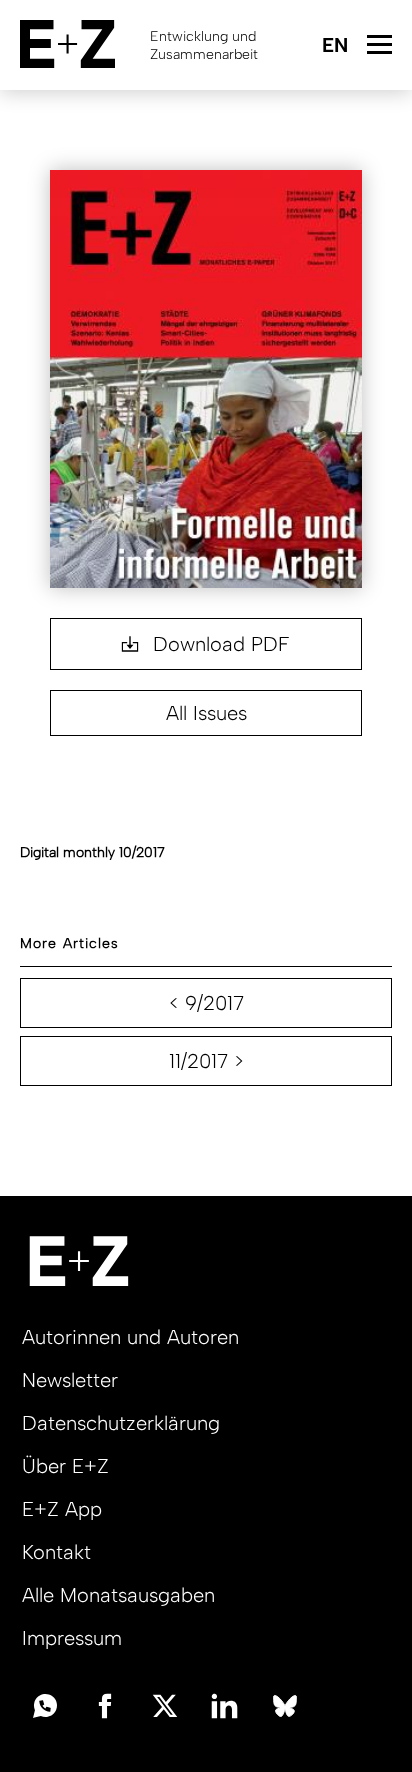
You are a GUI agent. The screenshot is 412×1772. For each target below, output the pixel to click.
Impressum (72, 1638)
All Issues (206, 713)
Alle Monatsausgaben (118, 1595)
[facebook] (105, 1704)
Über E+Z (65, 1466)
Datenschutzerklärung (121, 1423)
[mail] (45, 1704)
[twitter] (165, 1704)
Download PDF (218, 644)
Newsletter (70, 1380)
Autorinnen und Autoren (130, 1337)
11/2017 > (206, 1061)
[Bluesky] (285, 1704)
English (334, 46)
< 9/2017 (206, 1003)
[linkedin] (225, 1704)
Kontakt (56, 1552)
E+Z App (62, 1509)
